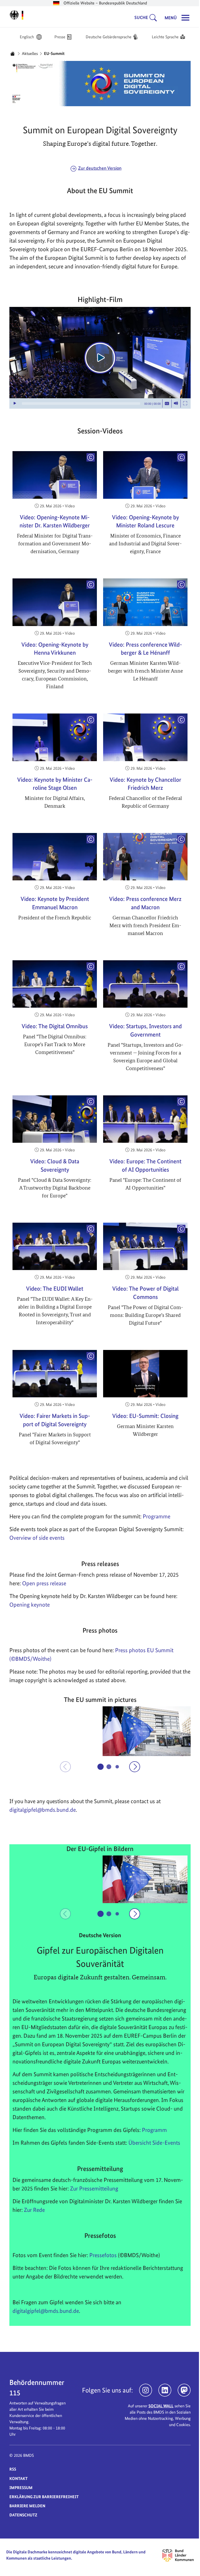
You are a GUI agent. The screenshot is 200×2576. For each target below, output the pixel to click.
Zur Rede (33, 2210)
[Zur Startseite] (15, 15)
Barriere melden (26, 2506)
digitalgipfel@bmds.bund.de (44, 2311)
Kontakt (17, 2479)
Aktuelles (28, 53)
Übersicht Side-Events (152, 2143)
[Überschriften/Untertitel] (165, 404)
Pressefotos (101, 2255)
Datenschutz (21, 2515)
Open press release (42, 1583)
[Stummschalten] (174, 404)
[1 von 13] (99, 1767)
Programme (155, 1516)
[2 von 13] (107, 1766)
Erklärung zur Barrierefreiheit (42, 2497)
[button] (52, 1731)
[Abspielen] (98, 358)
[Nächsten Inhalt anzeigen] (133, 1767)
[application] (98, 358)
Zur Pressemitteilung (92, 2188)
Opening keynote (28, 1605)
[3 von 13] (115, 1767)
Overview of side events (35, 1538)
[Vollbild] (183, 404)
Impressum (19, 2488)
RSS (11, 2469)
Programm (153, 2130)
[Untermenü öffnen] (153, 18)
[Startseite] (11, 54)
